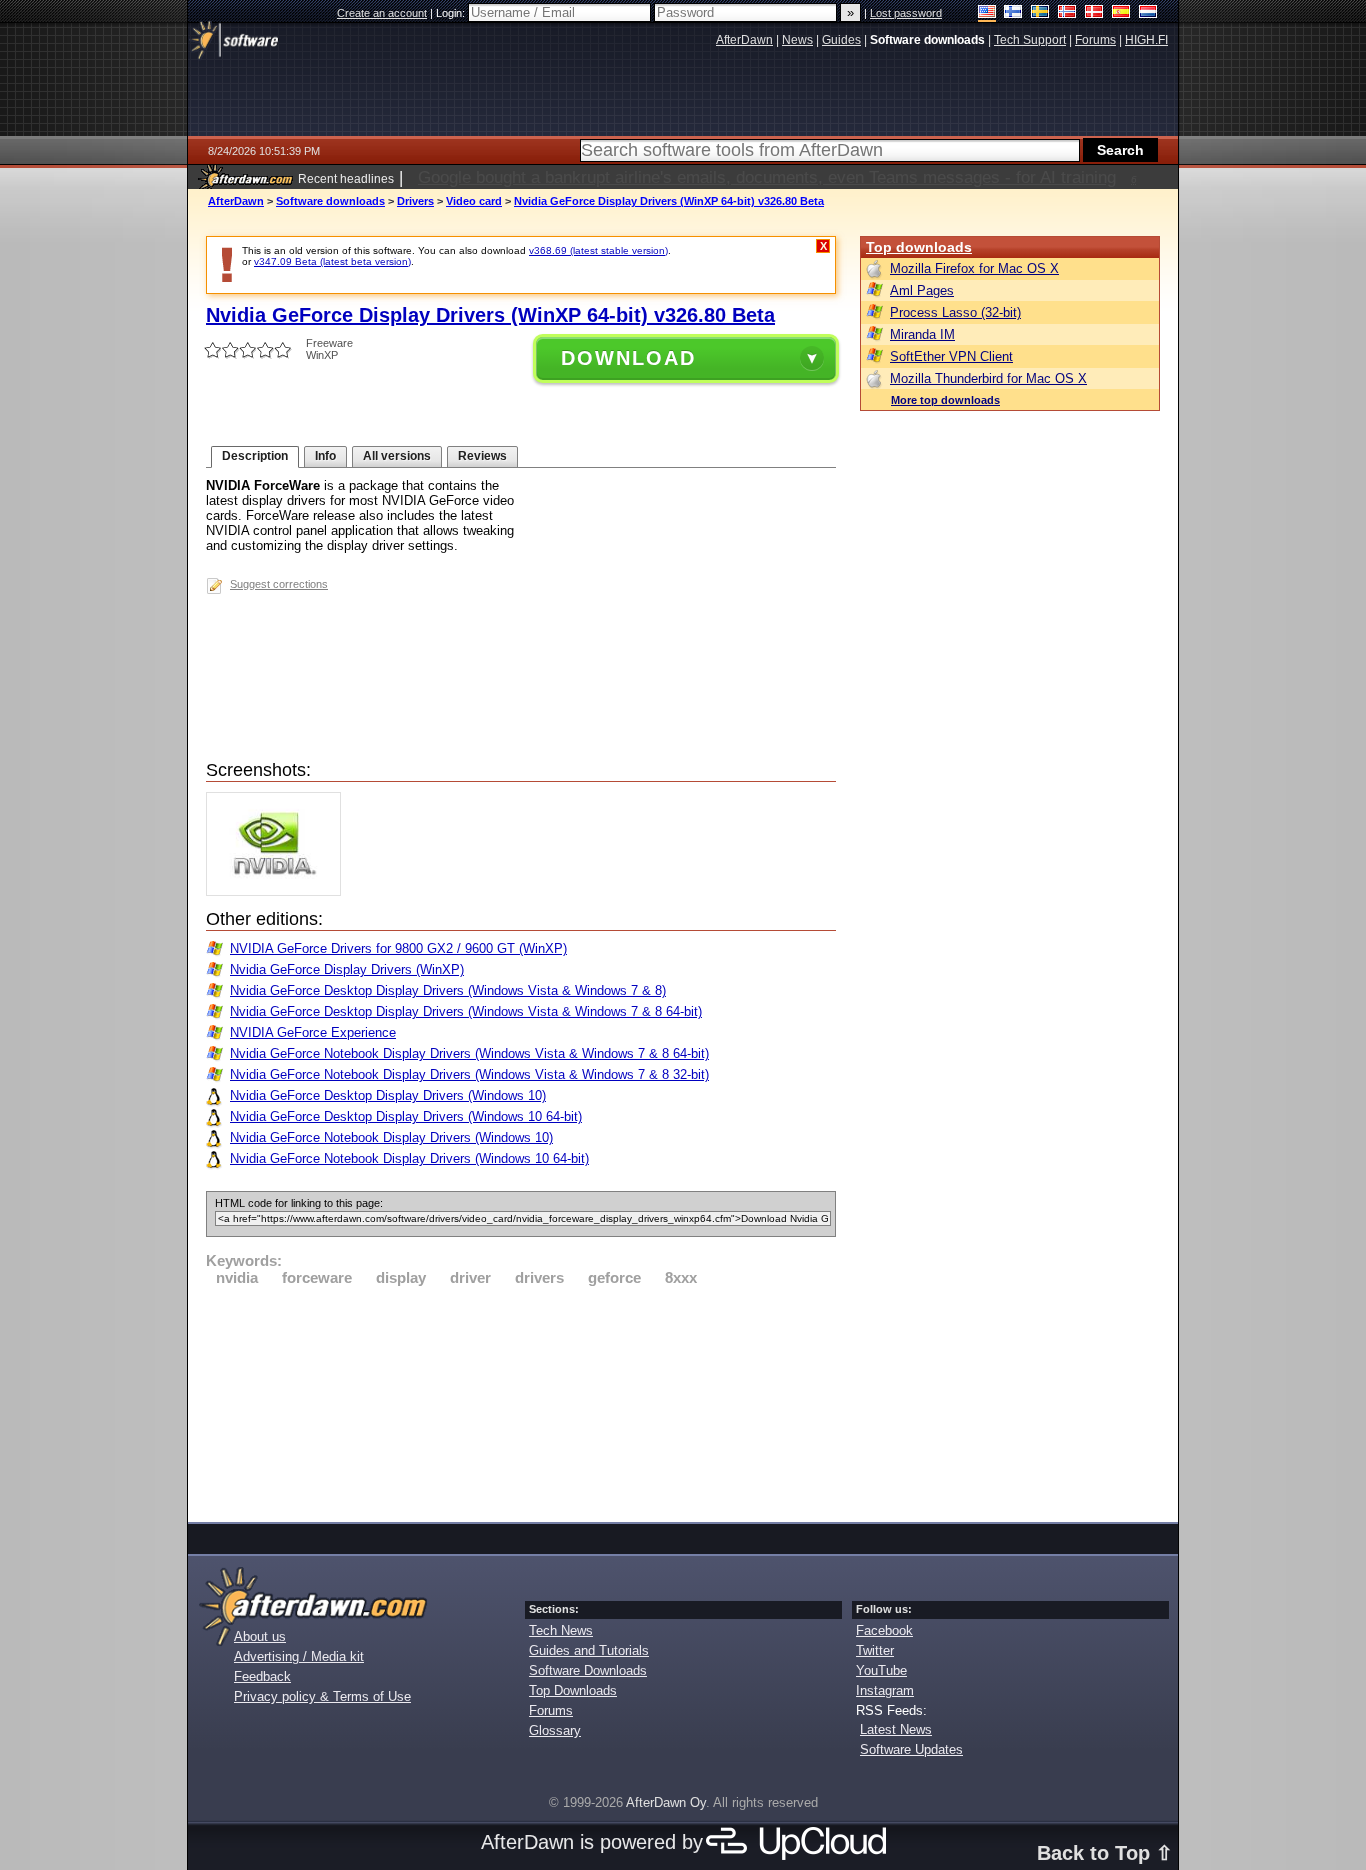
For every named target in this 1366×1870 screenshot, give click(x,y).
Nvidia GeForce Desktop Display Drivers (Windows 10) (388, 1095)
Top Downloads (573, 1690)
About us (260, 1636)
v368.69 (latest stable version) (598, 250)
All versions (397, 456)
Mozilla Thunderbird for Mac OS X (988, 378)
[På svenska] (1040, 13)
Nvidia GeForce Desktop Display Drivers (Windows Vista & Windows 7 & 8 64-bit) (466, 1011)
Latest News (896, 1729)
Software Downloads (588, 1670)
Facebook (884, 1630)
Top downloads (919, 247)
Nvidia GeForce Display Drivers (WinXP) (347, 969)
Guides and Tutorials (589, 1650)
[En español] (1121, 13)
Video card (474, 201)
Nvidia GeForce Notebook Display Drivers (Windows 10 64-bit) (409, 1158)
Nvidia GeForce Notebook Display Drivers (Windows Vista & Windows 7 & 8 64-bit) (469, 1053)
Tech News (561, 1630)
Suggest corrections (279, 584)
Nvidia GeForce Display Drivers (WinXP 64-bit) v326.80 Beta (669, 201)
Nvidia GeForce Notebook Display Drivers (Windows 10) (391, 1137)
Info (325, 456)
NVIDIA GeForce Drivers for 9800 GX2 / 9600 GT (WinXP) (398, 948)
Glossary (555, 1730)
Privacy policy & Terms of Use (322, 1696)
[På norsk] (1067, 13)
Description (255, 456)
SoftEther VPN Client (951, 356)
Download (628, 358)
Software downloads (330, 201)
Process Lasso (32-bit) (955, 312)
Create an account (382, 13)
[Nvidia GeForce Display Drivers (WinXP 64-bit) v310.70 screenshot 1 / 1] (278, 891)
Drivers (415, 201)
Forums (551, 1710)
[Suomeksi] (1013, 13)
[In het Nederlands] (1148, 13)
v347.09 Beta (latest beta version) (332, 261)
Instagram (885, 1690)
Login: (452, 13)
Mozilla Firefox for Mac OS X (974, 268)
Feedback (262, 1676)
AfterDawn (236, 201)
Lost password (906, 13)
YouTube (881, 1670)
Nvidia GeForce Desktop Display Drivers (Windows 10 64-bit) (406, 1116)
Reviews (482, 456)
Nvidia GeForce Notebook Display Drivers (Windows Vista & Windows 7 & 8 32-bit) (469, 1074)
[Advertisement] (521, 1401)
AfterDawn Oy (666, 1802)
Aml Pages (922, 290)
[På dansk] (1094, 13)
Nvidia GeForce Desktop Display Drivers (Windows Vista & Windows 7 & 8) (448, 990)
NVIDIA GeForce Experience (313, 1032)
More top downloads (945, 400)
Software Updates (911, 1749)
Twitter (875, 1650)
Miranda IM (922, 334)
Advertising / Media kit (299, 1656)
